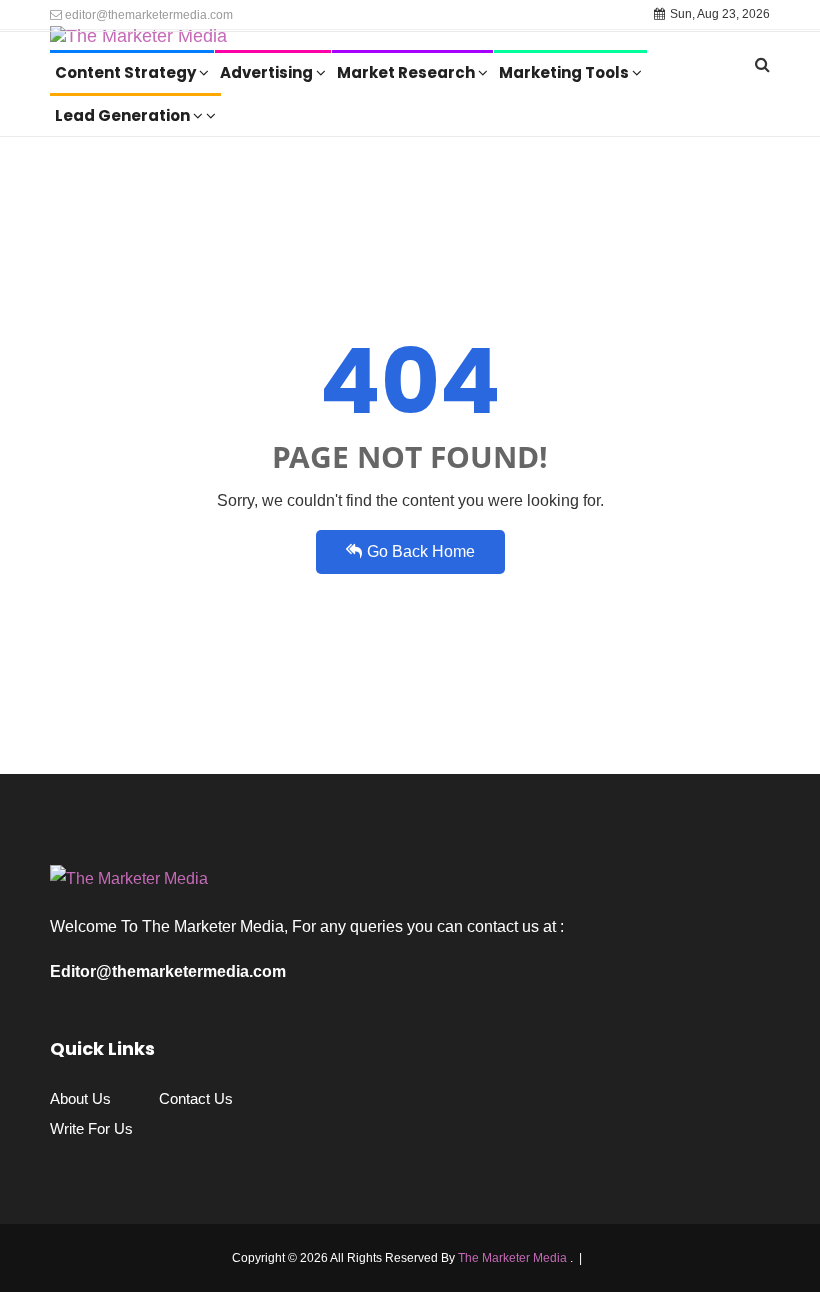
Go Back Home (421, 551)
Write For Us (91, 1128)
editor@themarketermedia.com (147, 15)
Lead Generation (124, 115)
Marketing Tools (565, 72)
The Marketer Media (514, 1258)
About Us (80, 1098)
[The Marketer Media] (138, 40)
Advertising (268, 72)
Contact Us (196, 1098)
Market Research (407, 72)
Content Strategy (127, 72)
